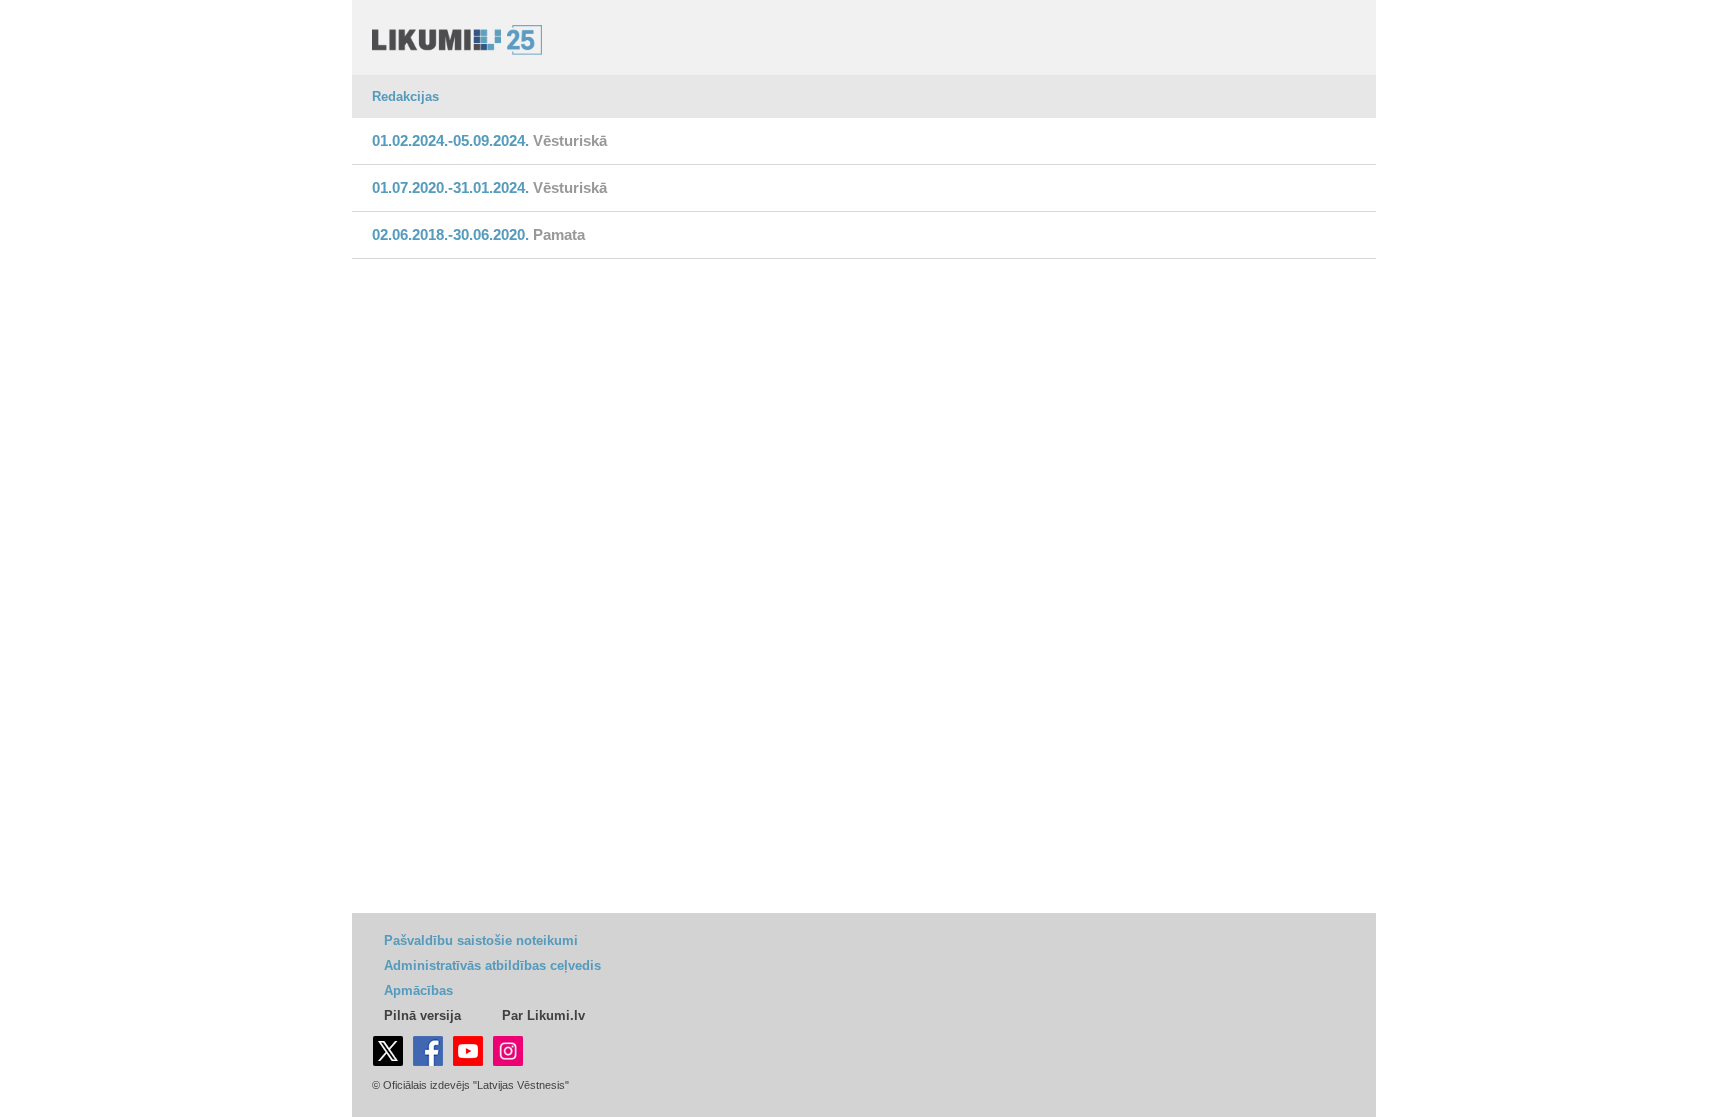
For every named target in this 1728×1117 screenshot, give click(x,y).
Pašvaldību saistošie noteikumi (481, 940)
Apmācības (418, 990)
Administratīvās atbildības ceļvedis (492, 965)
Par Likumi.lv (543, 1015)
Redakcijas (405, 96)
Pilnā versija (422, 1015)
